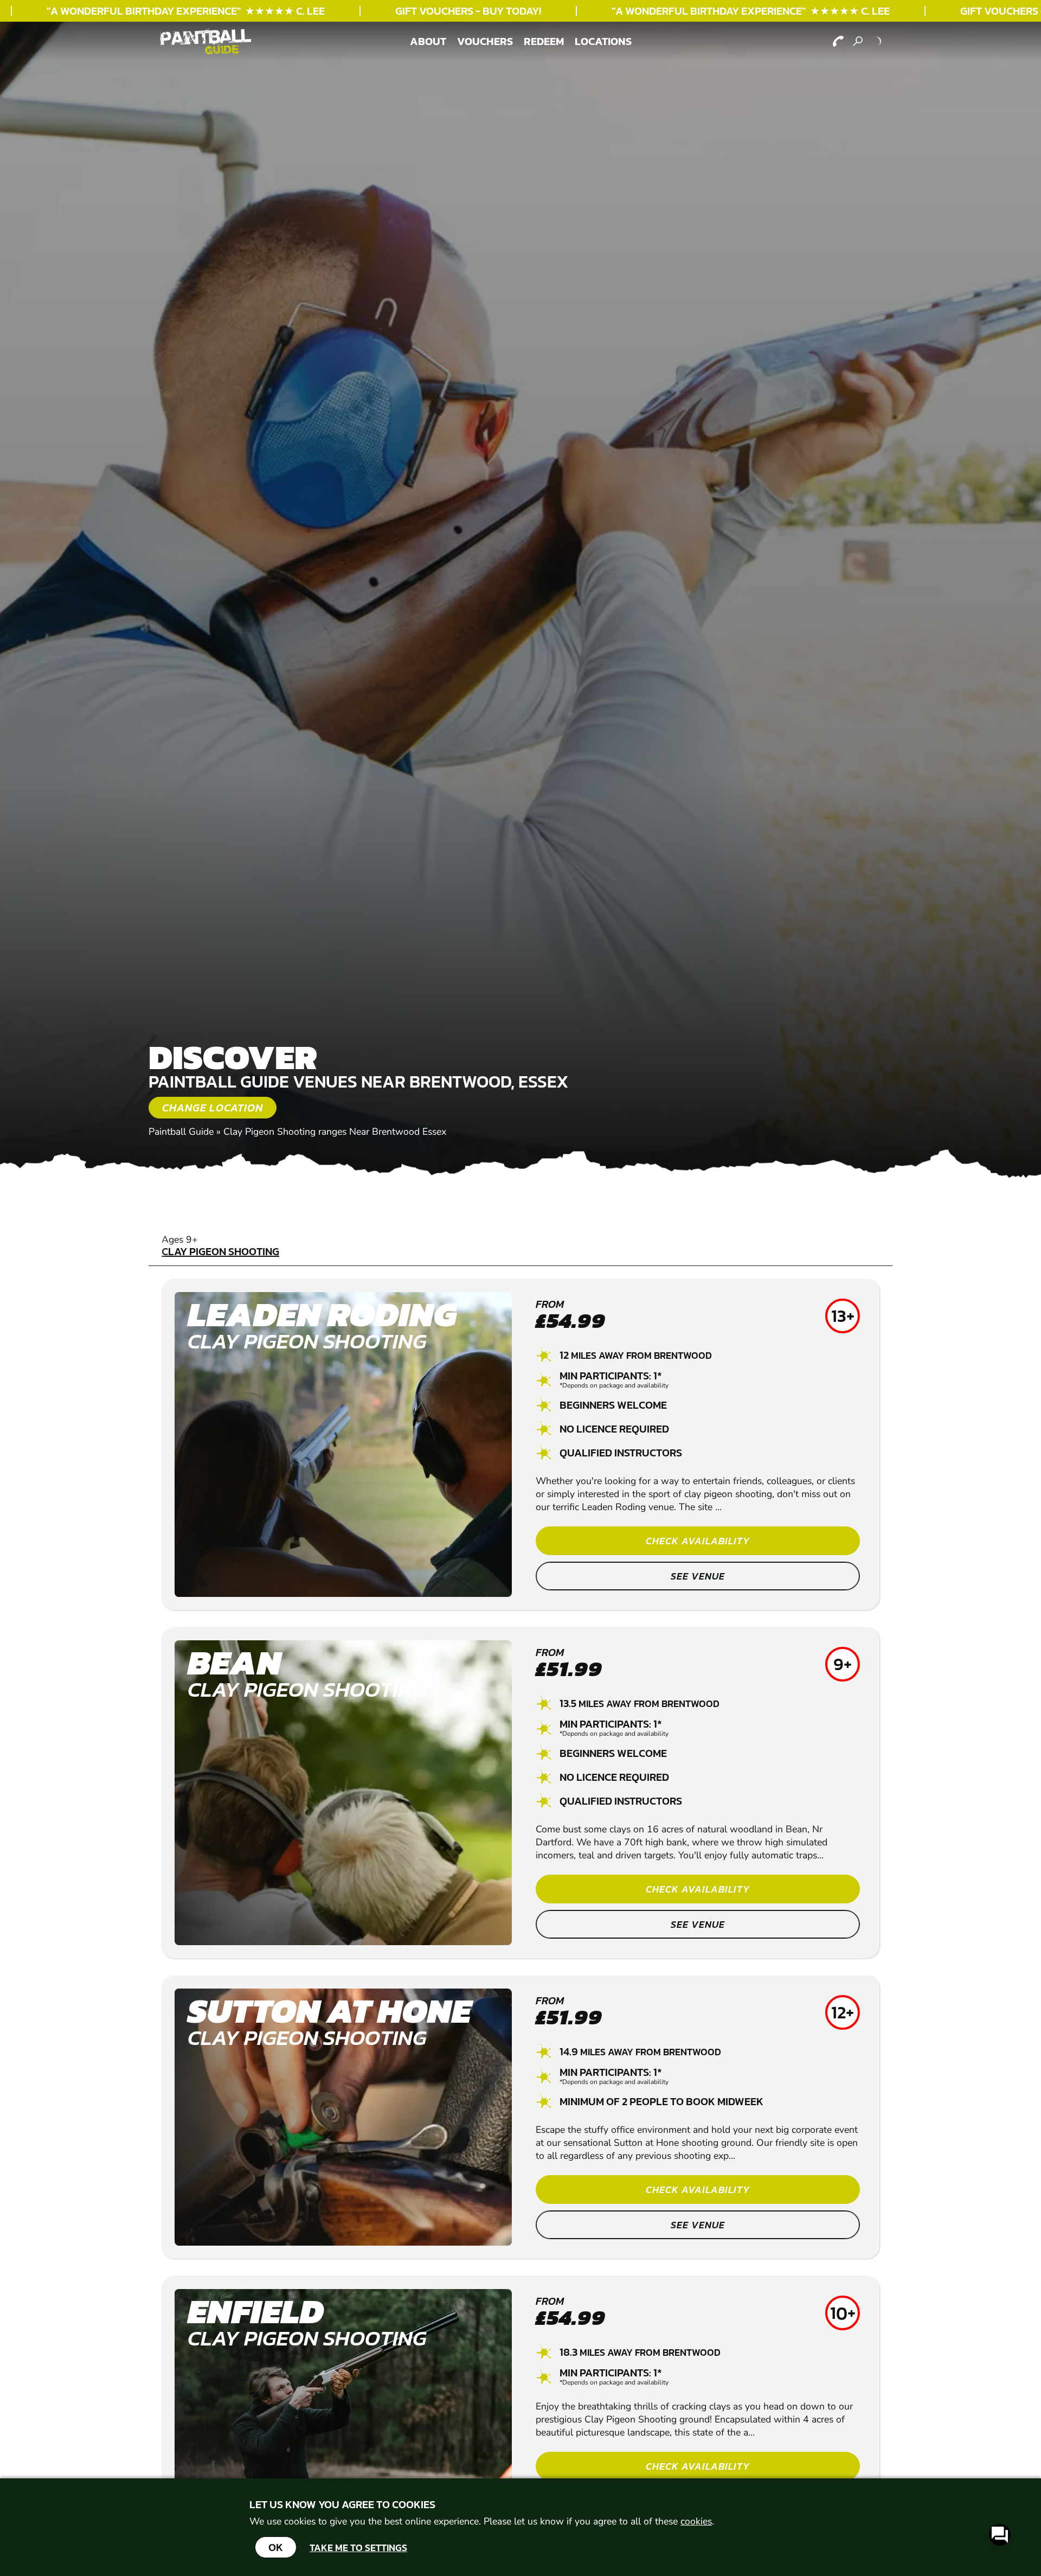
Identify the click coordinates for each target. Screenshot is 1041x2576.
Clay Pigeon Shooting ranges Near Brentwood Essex (335, 1132)
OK (276, 2547)
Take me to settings (358, 2548)
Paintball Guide (181, 1132)
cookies (696, 2521)
